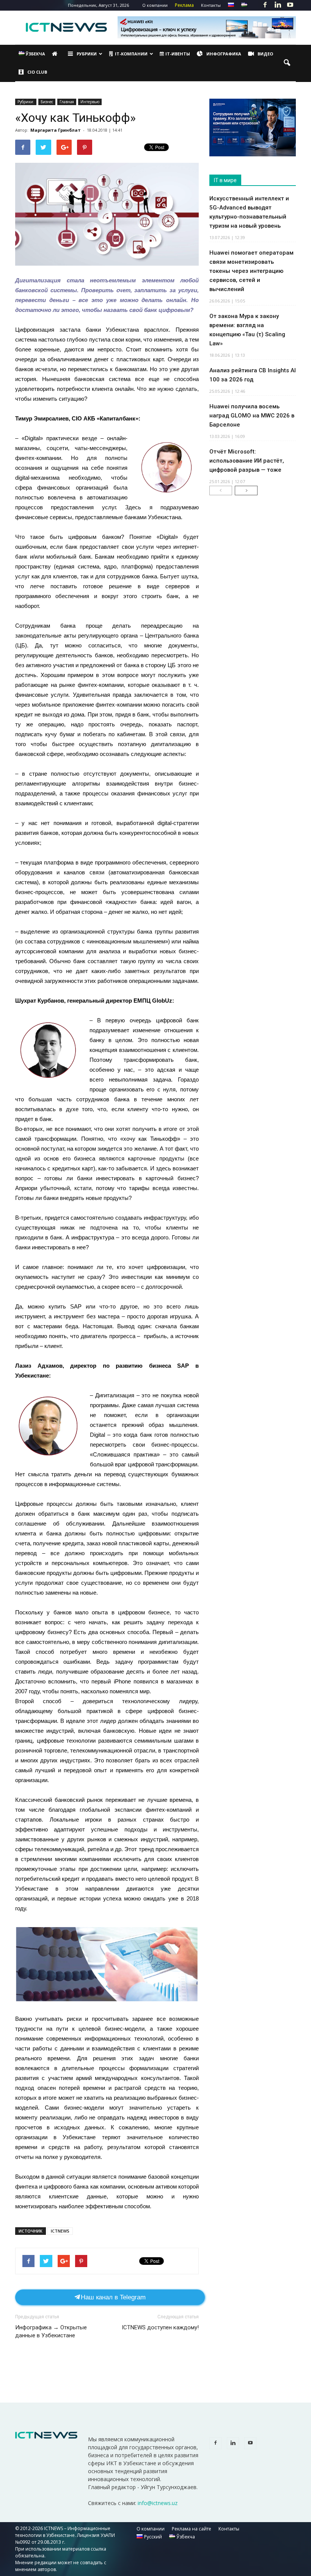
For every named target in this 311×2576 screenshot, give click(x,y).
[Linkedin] (278, 5)
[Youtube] (290, 5)
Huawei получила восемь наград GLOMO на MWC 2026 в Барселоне (252, 416)
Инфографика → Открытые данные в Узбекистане (51, 2331)
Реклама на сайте (192, 2529)
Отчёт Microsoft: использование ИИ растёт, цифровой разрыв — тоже (247, 461)
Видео (265, 54)
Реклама (184, 5)
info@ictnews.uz (158, 2503)
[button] (287, 63)
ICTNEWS (60, 2231)
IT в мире (225, 180)
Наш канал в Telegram (113, 2297)
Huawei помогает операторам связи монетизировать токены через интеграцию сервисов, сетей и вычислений (251, 271)
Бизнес (47, 102)
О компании (155, 5)
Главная (67, 102)
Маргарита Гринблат (56, 130)
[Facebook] (265, 5)
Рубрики (87, 54)
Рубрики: (26, 102)
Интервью (90, 102)
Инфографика (224, 54)
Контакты (211, 5)
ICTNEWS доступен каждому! (160, 2327)
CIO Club (37, 72)
